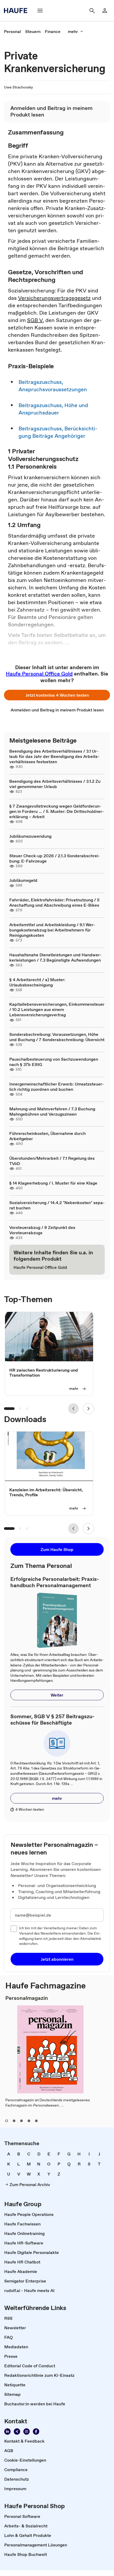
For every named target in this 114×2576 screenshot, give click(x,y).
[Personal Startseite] (17, 11)
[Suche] (92, 11)
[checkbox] (14, 1929)
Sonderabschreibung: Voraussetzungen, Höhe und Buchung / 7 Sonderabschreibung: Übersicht (57, 1037)
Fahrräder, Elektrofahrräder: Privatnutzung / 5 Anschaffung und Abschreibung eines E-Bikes (54, 902)
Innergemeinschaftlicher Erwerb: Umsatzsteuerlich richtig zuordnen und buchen (57, 1087)
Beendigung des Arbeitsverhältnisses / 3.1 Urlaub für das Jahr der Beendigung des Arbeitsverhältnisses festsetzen (54, 756)
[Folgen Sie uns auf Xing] (17, 2431)
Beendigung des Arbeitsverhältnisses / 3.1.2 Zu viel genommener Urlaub (55, 784)
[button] (57, 695)
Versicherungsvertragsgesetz (54, 298)
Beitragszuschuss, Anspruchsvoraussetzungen (53, 386)
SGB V (35, 320)
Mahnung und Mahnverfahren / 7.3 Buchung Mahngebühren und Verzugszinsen (52, 1111)
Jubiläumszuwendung (30, 836)
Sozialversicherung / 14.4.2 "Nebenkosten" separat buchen (57, 1205)
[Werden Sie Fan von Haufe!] (36, 2431)
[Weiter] (89, 1409)
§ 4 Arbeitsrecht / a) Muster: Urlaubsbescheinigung (37, 982)
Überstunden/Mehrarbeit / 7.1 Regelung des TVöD (52, 1161)
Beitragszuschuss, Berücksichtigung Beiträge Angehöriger (58, 432)
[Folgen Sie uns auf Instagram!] (27, 2431)
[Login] (105, 11)
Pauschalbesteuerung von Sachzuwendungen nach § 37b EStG (54, 1062)
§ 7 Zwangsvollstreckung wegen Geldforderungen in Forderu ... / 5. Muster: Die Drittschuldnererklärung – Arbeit (57, 811)
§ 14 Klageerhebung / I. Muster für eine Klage (53, 1183)
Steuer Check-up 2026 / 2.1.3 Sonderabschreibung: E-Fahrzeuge (55, 858)
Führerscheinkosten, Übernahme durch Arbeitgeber (47, 1136)
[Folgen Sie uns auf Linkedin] (7, 2431)
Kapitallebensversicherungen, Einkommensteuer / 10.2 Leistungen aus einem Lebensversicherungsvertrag (57, 1009)
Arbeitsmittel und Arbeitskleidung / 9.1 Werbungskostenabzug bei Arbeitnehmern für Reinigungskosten (52, 930)
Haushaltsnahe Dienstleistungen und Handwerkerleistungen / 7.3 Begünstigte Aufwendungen (55, 957)
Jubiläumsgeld (23, 880)
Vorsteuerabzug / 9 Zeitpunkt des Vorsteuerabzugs (42, 1230)
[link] (12, 31)
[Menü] (40, 11)
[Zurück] (73, 1409)
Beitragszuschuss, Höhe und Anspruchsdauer (53, 409)
